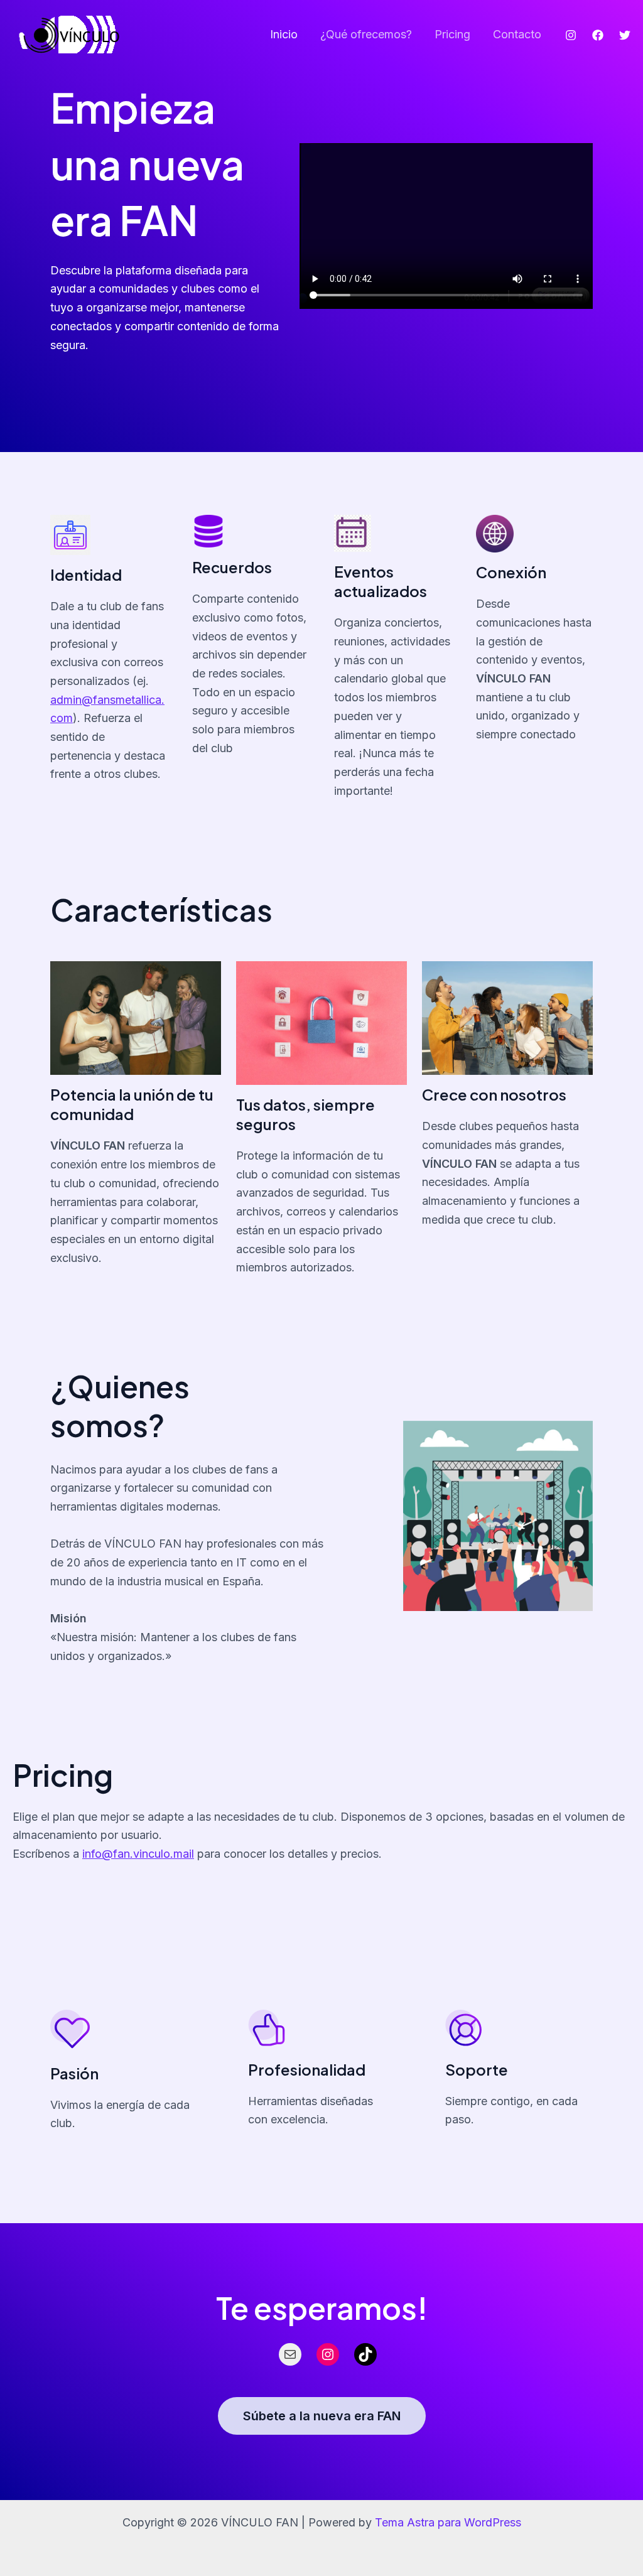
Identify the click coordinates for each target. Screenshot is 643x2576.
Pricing (452, 34)
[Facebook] (598, 35)
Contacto (517, 34)
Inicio (284, 34)
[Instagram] (571, 35)
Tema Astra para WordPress (448, 2522)
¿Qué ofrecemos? (366, 34)
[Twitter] (625, 35)
